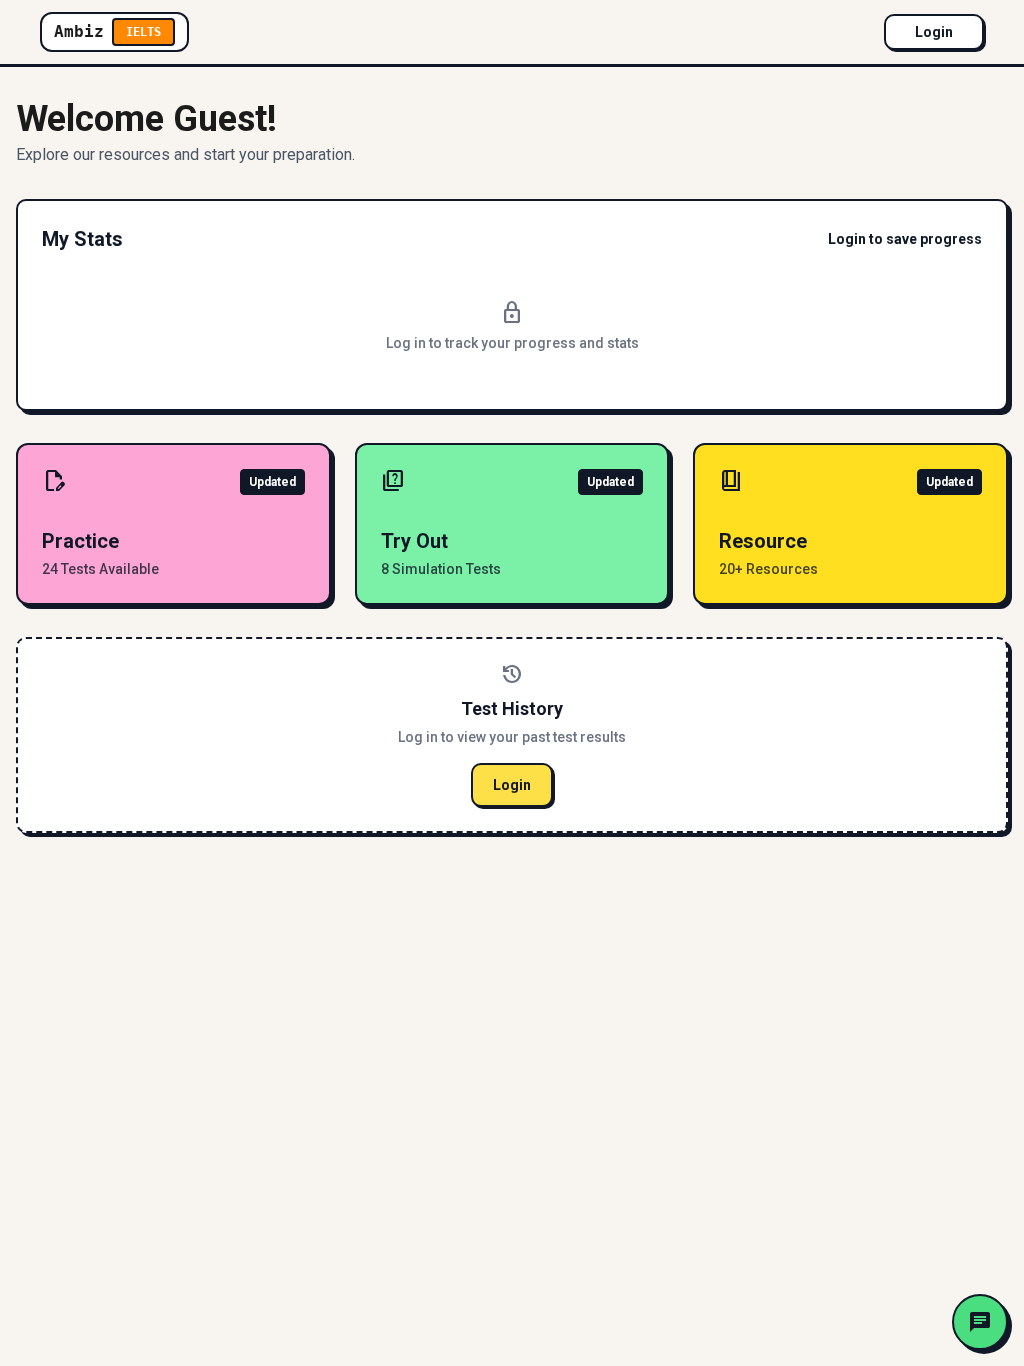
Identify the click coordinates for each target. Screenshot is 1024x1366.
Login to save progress (905, 239)
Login (934, 32)
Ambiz (107, 31)
